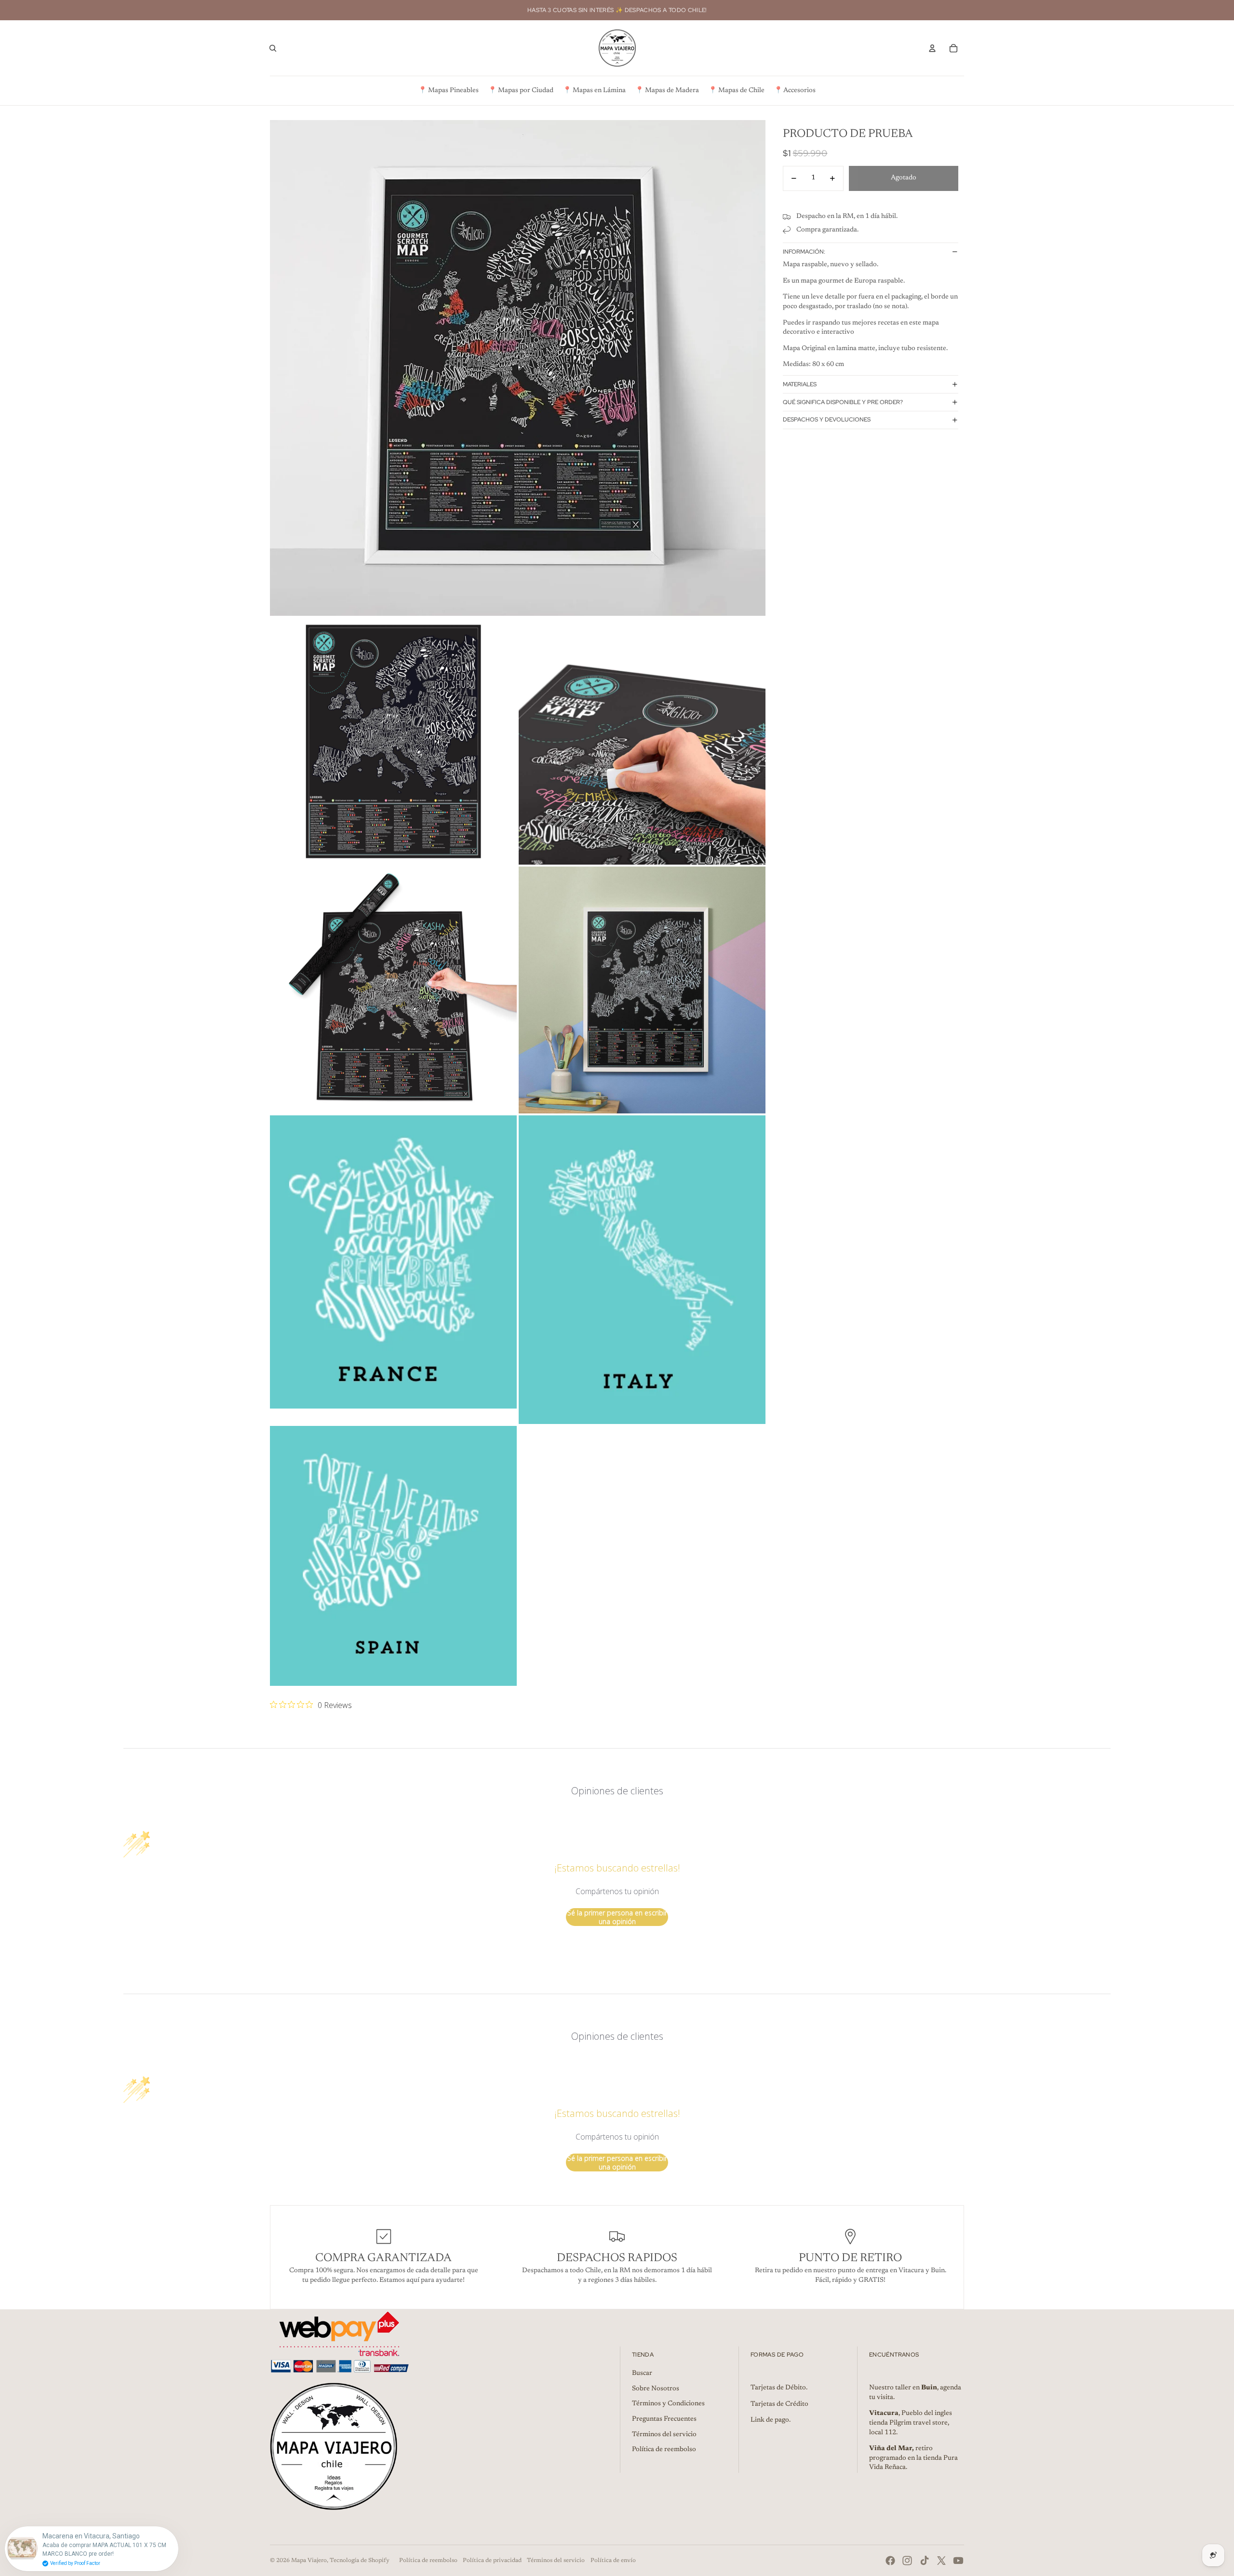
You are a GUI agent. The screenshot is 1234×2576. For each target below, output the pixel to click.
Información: (804, 252)
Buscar (642, 2373)
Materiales (800, 384)
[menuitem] (449, 91)
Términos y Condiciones (668, 2404)
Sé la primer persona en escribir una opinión (617, 1917)
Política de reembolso (664, 2450)
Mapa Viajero (309, 2561)
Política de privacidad (492, 2561)
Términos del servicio (664, 2435)
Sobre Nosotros (656, 2389)
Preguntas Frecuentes (664, 2419)
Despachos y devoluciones (827, 420)
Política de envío (613, 2561)
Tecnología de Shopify (360, 2561)
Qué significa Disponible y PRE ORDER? (843, 402)
